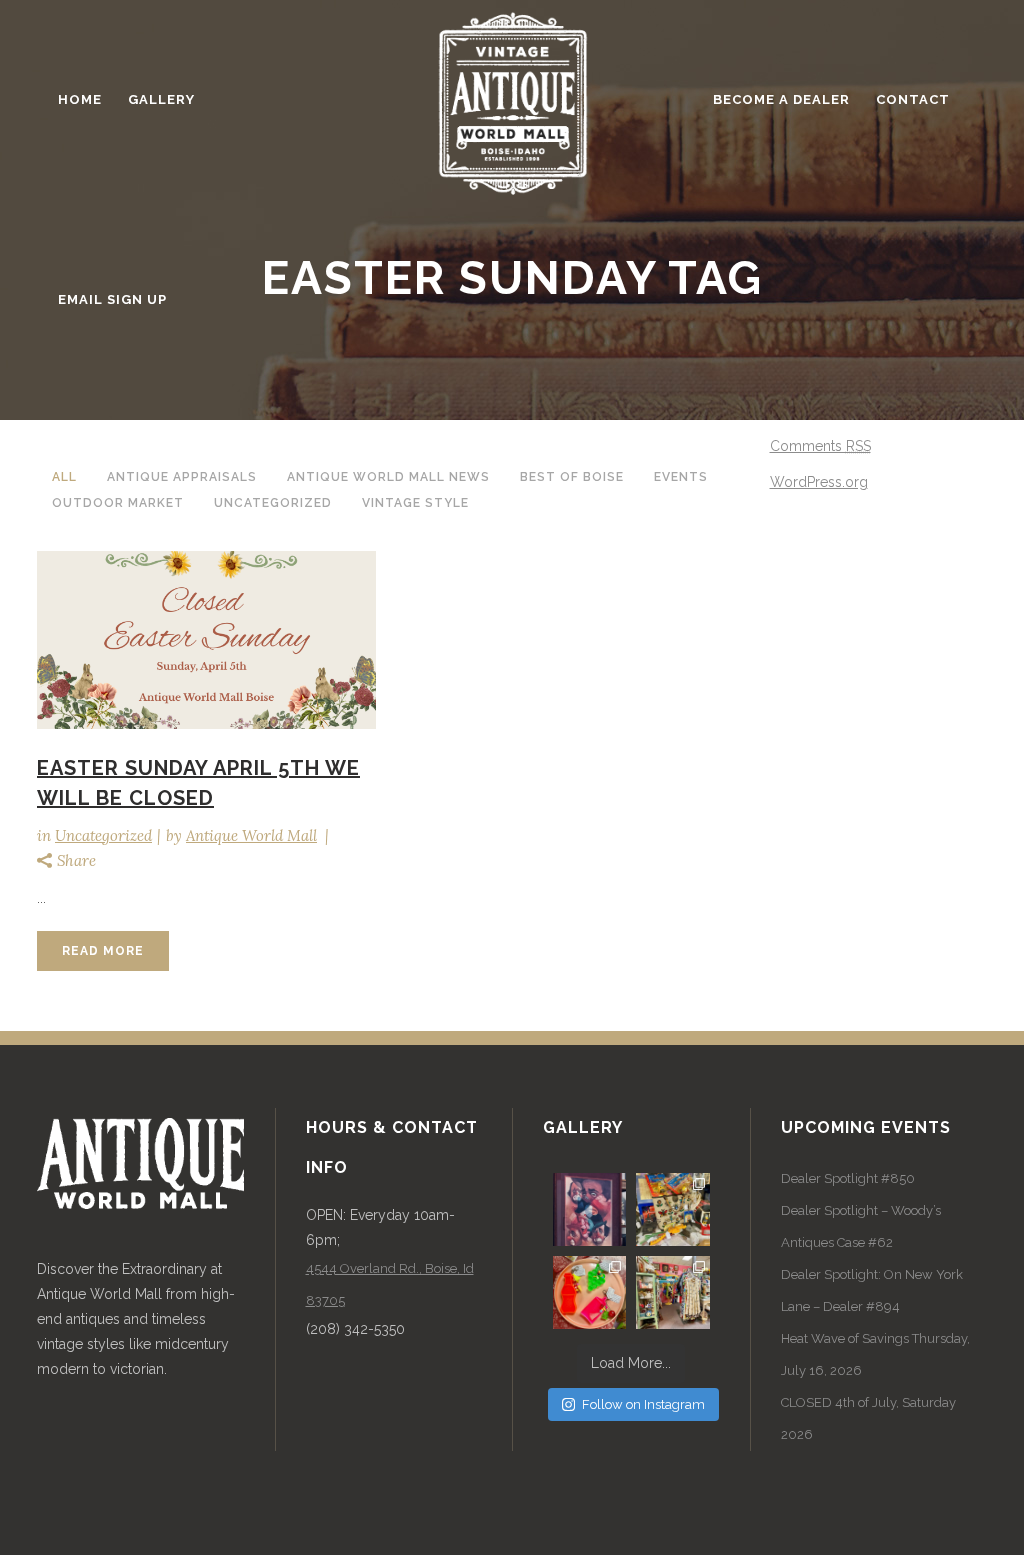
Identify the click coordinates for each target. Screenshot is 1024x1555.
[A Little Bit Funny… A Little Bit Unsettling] (589, 1209)
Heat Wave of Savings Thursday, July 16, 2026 (875, 1354)
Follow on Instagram (643, 1404)
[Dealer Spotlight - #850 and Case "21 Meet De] (672, 1292)
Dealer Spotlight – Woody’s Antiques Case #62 (861, 1226)
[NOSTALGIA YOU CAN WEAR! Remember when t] (589, 1292)
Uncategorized (103, 835)
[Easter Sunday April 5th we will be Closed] (206, 640)
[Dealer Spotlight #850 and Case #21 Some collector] (672, 1209)
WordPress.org (819, 482)
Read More (103, 951)
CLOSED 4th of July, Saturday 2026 (868, 1418)
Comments (820, 446)
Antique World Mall (251, 835)
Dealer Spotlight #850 (848, 1178)
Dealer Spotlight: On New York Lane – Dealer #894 (872, 1290)
